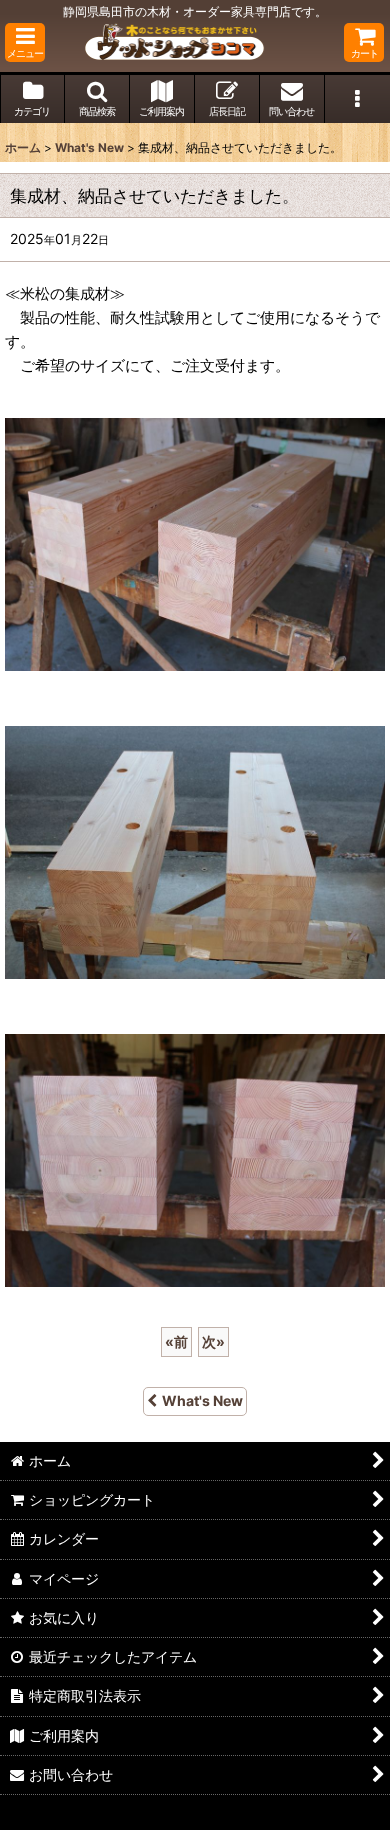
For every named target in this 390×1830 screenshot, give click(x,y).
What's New (202, 1400)
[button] (25, 42)
